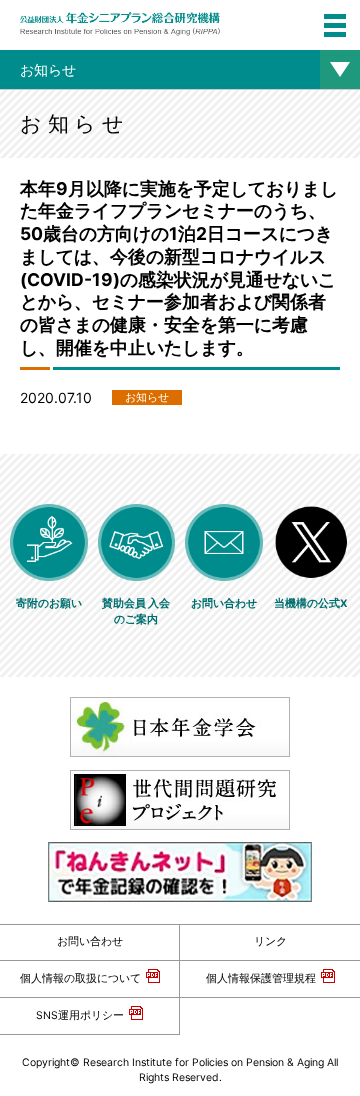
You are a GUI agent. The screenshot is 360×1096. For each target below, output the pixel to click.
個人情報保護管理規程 (261, 978)
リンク (270, 941)
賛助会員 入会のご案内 (136, 611)
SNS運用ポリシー (80, 1015)
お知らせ (48, 69)
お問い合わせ (90, 941)
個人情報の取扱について (80, 978)
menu (335, 25)
